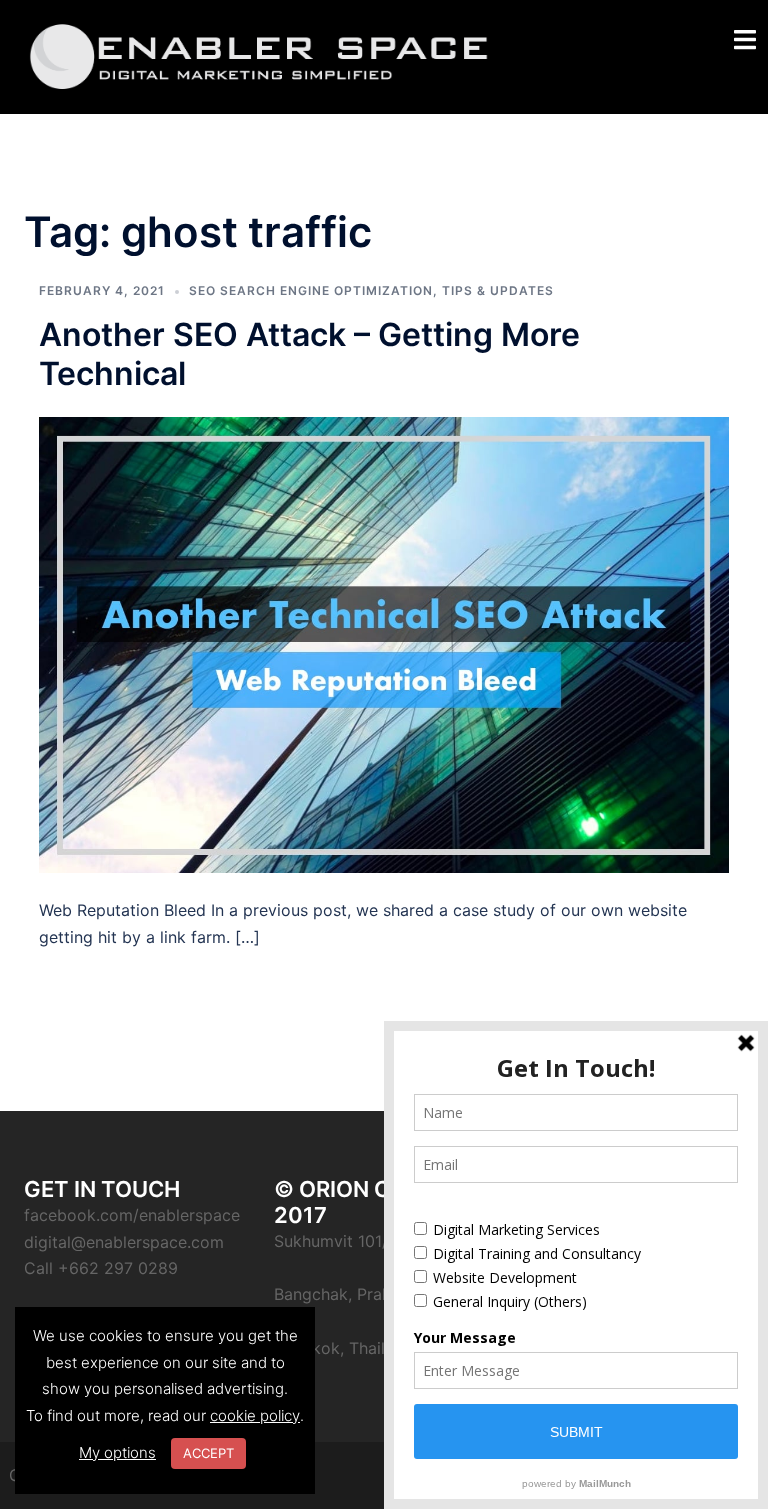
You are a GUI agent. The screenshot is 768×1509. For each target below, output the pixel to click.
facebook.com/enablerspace (132, 1215)
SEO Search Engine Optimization (311, 290)
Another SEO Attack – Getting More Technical (309, 353)
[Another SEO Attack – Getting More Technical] (384, 643)
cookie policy (255, 1415)
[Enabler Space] (259, 55)
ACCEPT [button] (208, 1453)
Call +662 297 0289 (101, 1268)
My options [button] (117, 1452)
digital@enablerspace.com (124, 1242)
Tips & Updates (498, 290)
